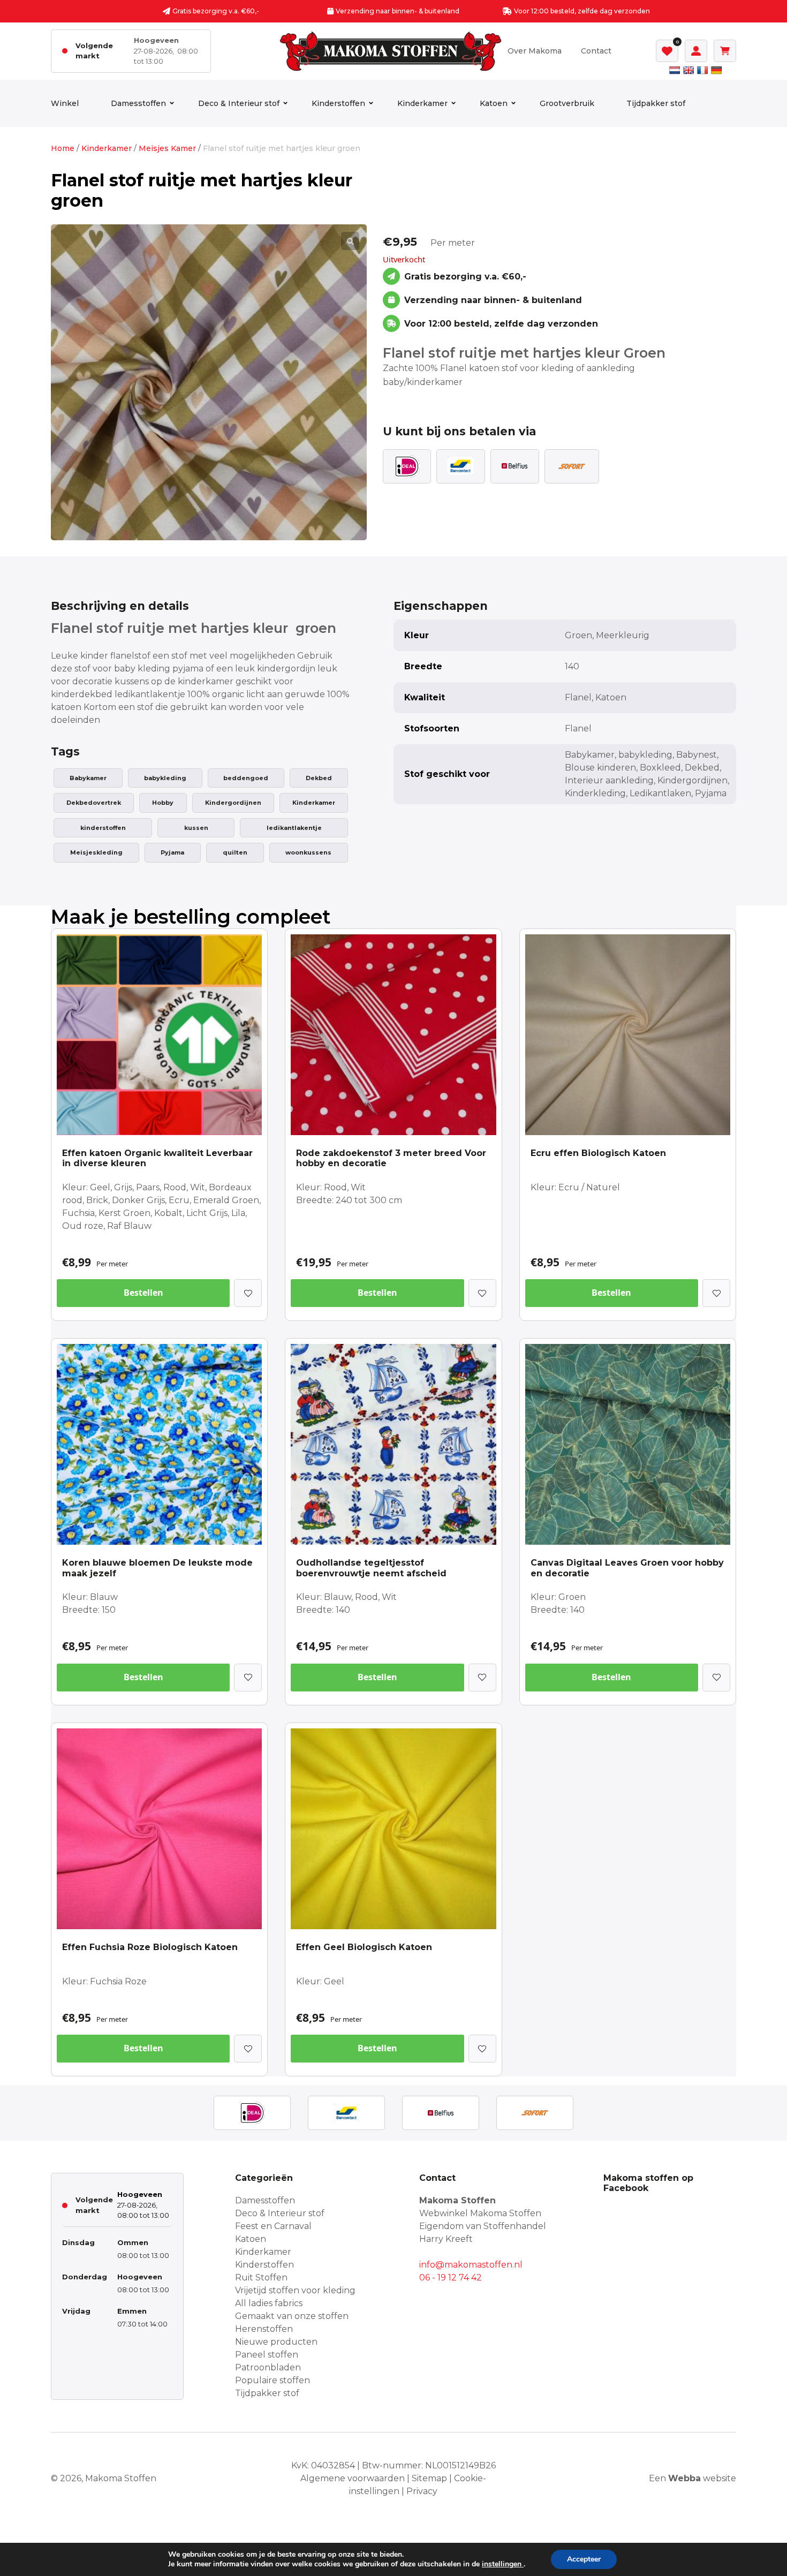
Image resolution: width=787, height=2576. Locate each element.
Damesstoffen (138, 103)
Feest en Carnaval (273, 2226)
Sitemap (429, 2478)
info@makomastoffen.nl (471, 2265)
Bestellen (143, 1293)
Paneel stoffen (267, 2355)
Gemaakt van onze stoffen (292, 2316)
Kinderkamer (422, 103)
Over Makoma (535, 51)
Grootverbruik (567, 103)
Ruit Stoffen (261, 2277)
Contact (596, 51)
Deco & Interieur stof (239, 103)
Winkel (65, 103)
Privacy (422, 2491)
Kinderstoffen (338, 103)
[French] (702, 70)
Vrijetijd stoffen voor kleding (295, 2290)
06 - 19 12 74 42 (451, 2277)
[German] (716, 70)
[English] (688, 70)
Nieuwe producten (276, 2342)
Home (63, 148)
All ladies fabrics (269, 2303)
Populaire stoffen (273, 2380)
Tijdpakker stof (656, 103)
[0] (667, 51)
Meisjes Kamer (167, 148)
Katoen (494, 103)
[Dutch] (675, 70)
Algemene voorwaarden (353, 2478)
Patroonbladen (268, 2367)
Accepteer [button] (584, 2559)
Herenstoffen (264, 2329)
